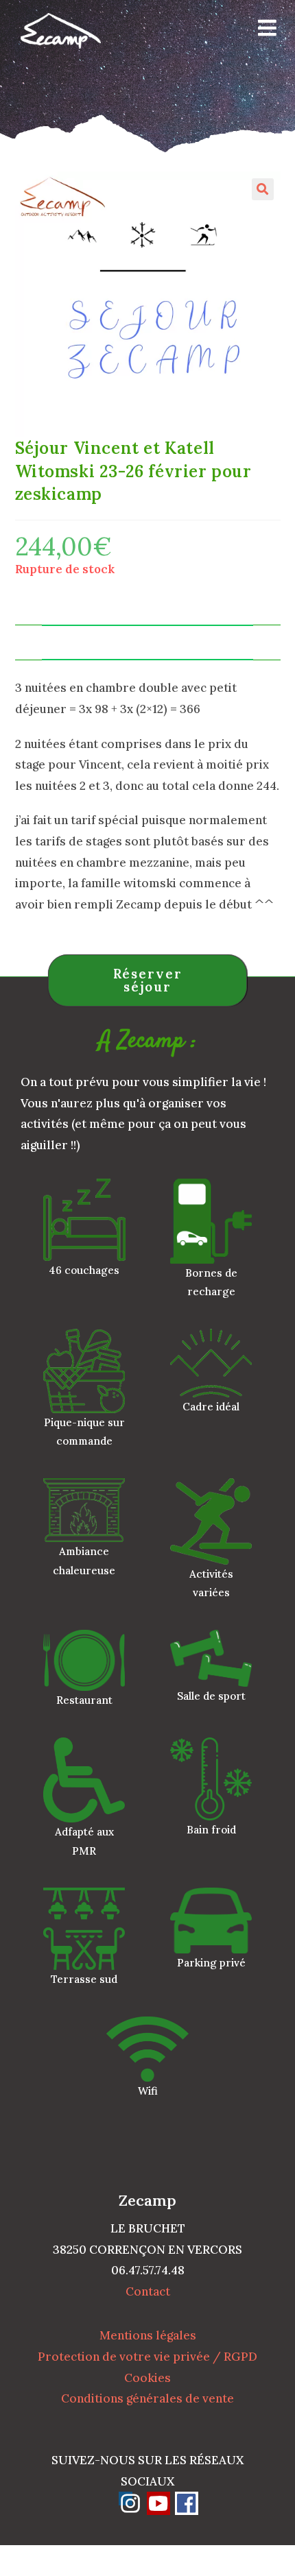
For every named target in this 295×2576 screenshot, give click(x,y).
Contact (148, 2291)
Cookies (147, 2378)
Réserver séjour (148, 980)
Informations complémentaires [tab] (147, 642)
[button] (263, 189)
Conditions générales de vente (147, 2398)
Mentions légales (148, 2335)
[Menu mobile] (262, 31)
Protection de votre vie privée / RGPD (147, 2357)
